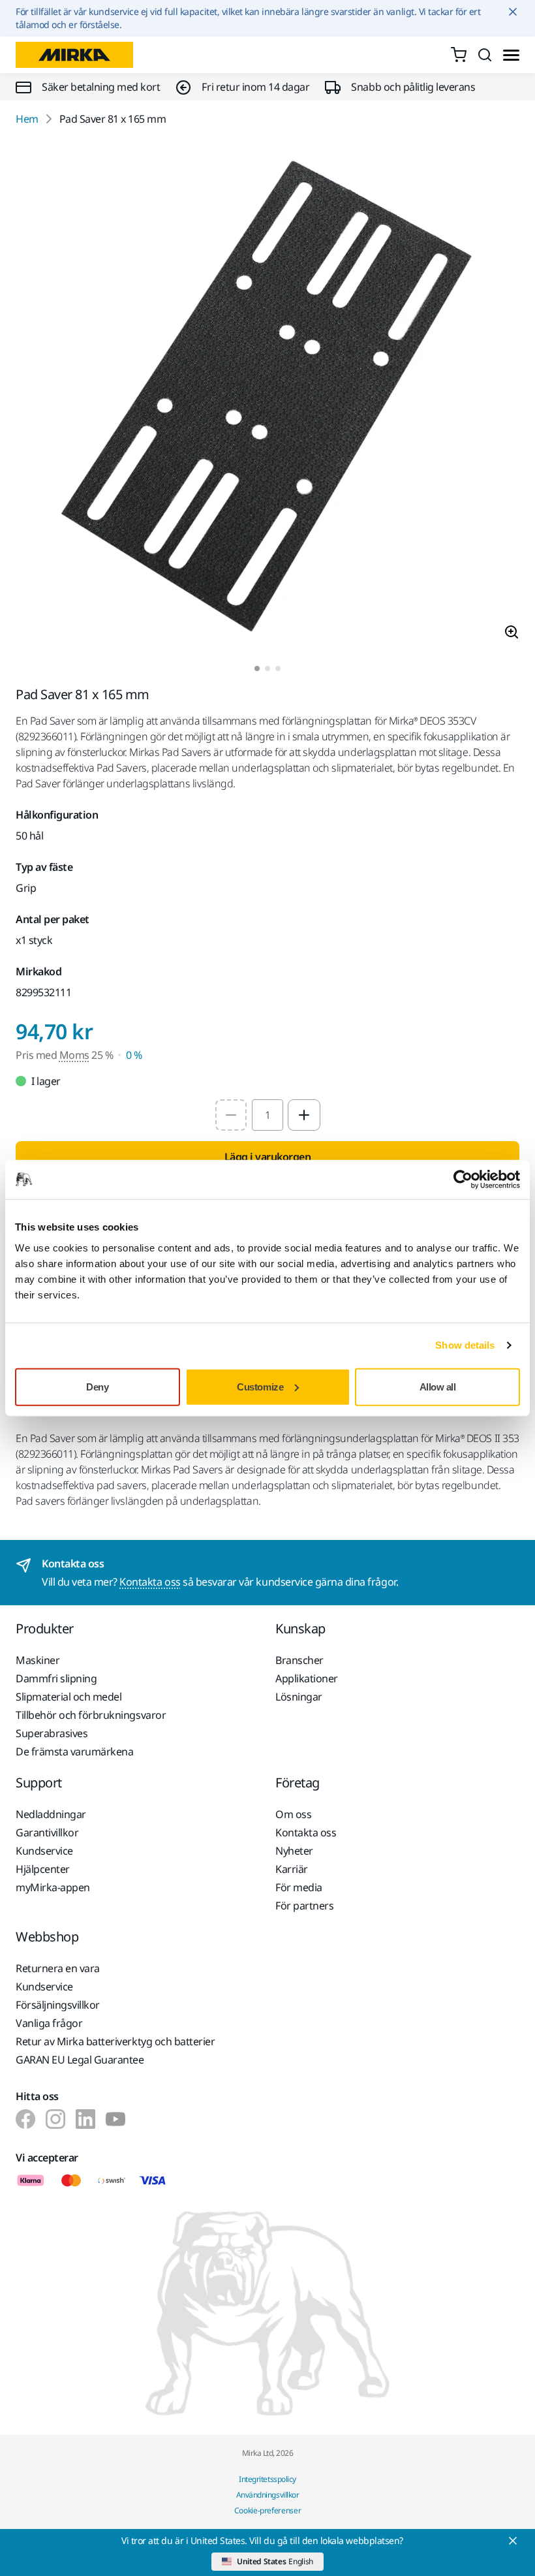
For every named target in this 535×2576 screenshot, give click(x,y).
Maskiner (38, 1660)
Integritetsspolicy (267, 2479)
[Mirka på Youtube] (115, 2119)
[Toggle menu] (511, 55)
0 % (134, 1055)
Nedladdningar (51, 1814)
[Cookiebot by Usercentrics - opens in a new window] (463, 1180)
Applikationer (307, 1678)
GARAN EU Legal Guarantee (80, 2060)
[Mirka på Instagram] (55, 2119)
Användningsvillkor (267, 2495)
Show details (465, 1345)
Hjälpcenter (43, 1869)
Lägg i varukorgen (268, 1157)
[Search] (485, 55)
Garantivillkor (47, 1832)
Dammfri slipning (56, 1678)
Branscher (299, 1660)
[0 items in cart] (459, 55)
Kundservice (44, 1851)
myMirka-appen (53, 1887)
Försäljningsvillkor (58, 2005)
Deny (97, 1386)
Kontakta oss (150, 1582)
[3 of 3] (278, 668)
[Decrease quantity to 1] (231, 1115)
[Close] (513, 2541)
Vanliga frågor (49, 2023)
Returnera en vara (58, 1968)
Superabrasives (52, 1733)
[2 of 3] (267, 668)
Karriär (292, 1869)
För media (299, 1887)
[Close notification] (513, 12)
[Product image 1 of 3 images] (267, 396)
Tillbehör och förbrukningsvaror (91, 1715)
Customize (260, 1386)
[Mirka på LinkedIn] (85, 2119)
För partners (304, 1906)
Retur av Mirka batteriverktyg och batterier (115, 2041)
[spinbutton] (267, 1115)
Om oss (293, 1814)
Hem (27, 119)
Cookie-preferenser (268, 2510)
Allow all (438, 1386)
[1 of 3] (257, 668)
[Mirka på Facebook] (25, 2119)
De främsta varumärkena (74, 1751)
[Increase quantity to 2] (304, 1115)
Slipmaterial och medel (69, 1697)
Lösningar (299, 1697)
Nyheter (294, 1851)
